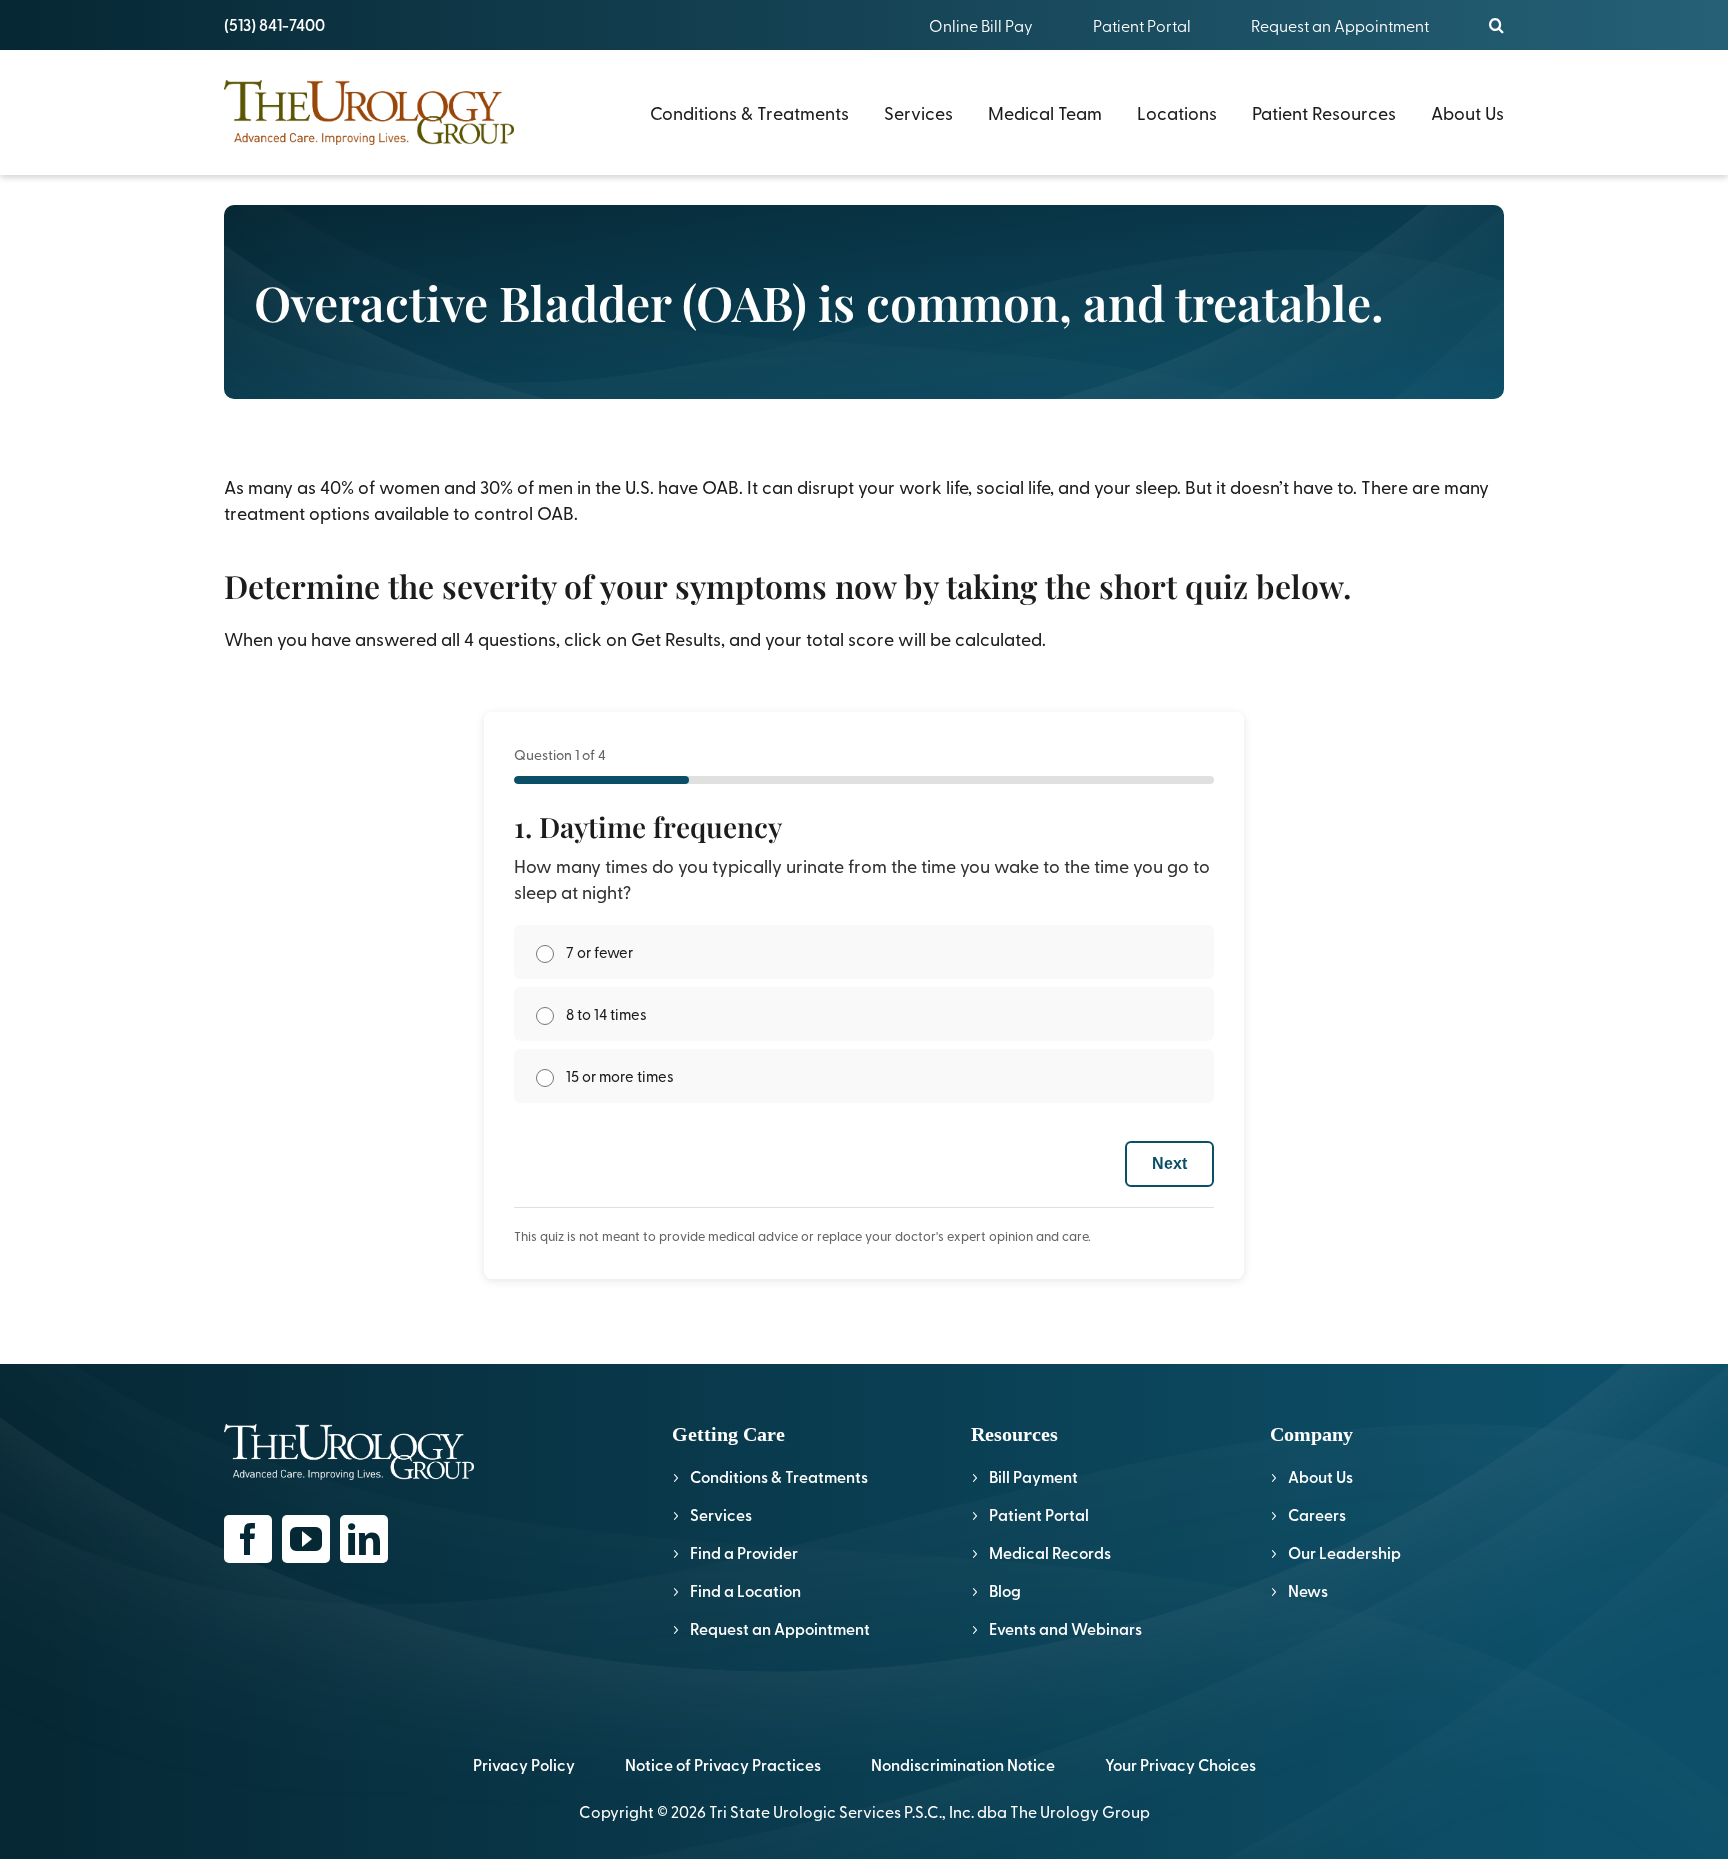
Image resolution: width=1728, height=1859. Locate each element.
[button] (1496, 25)
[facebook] (248, 1539)
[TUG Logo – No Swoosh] (369, 88)
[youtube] (306, 1539)
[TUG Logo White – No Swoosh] (349, 1432)
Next (1169, 1163)
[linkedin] (364, 1539)
